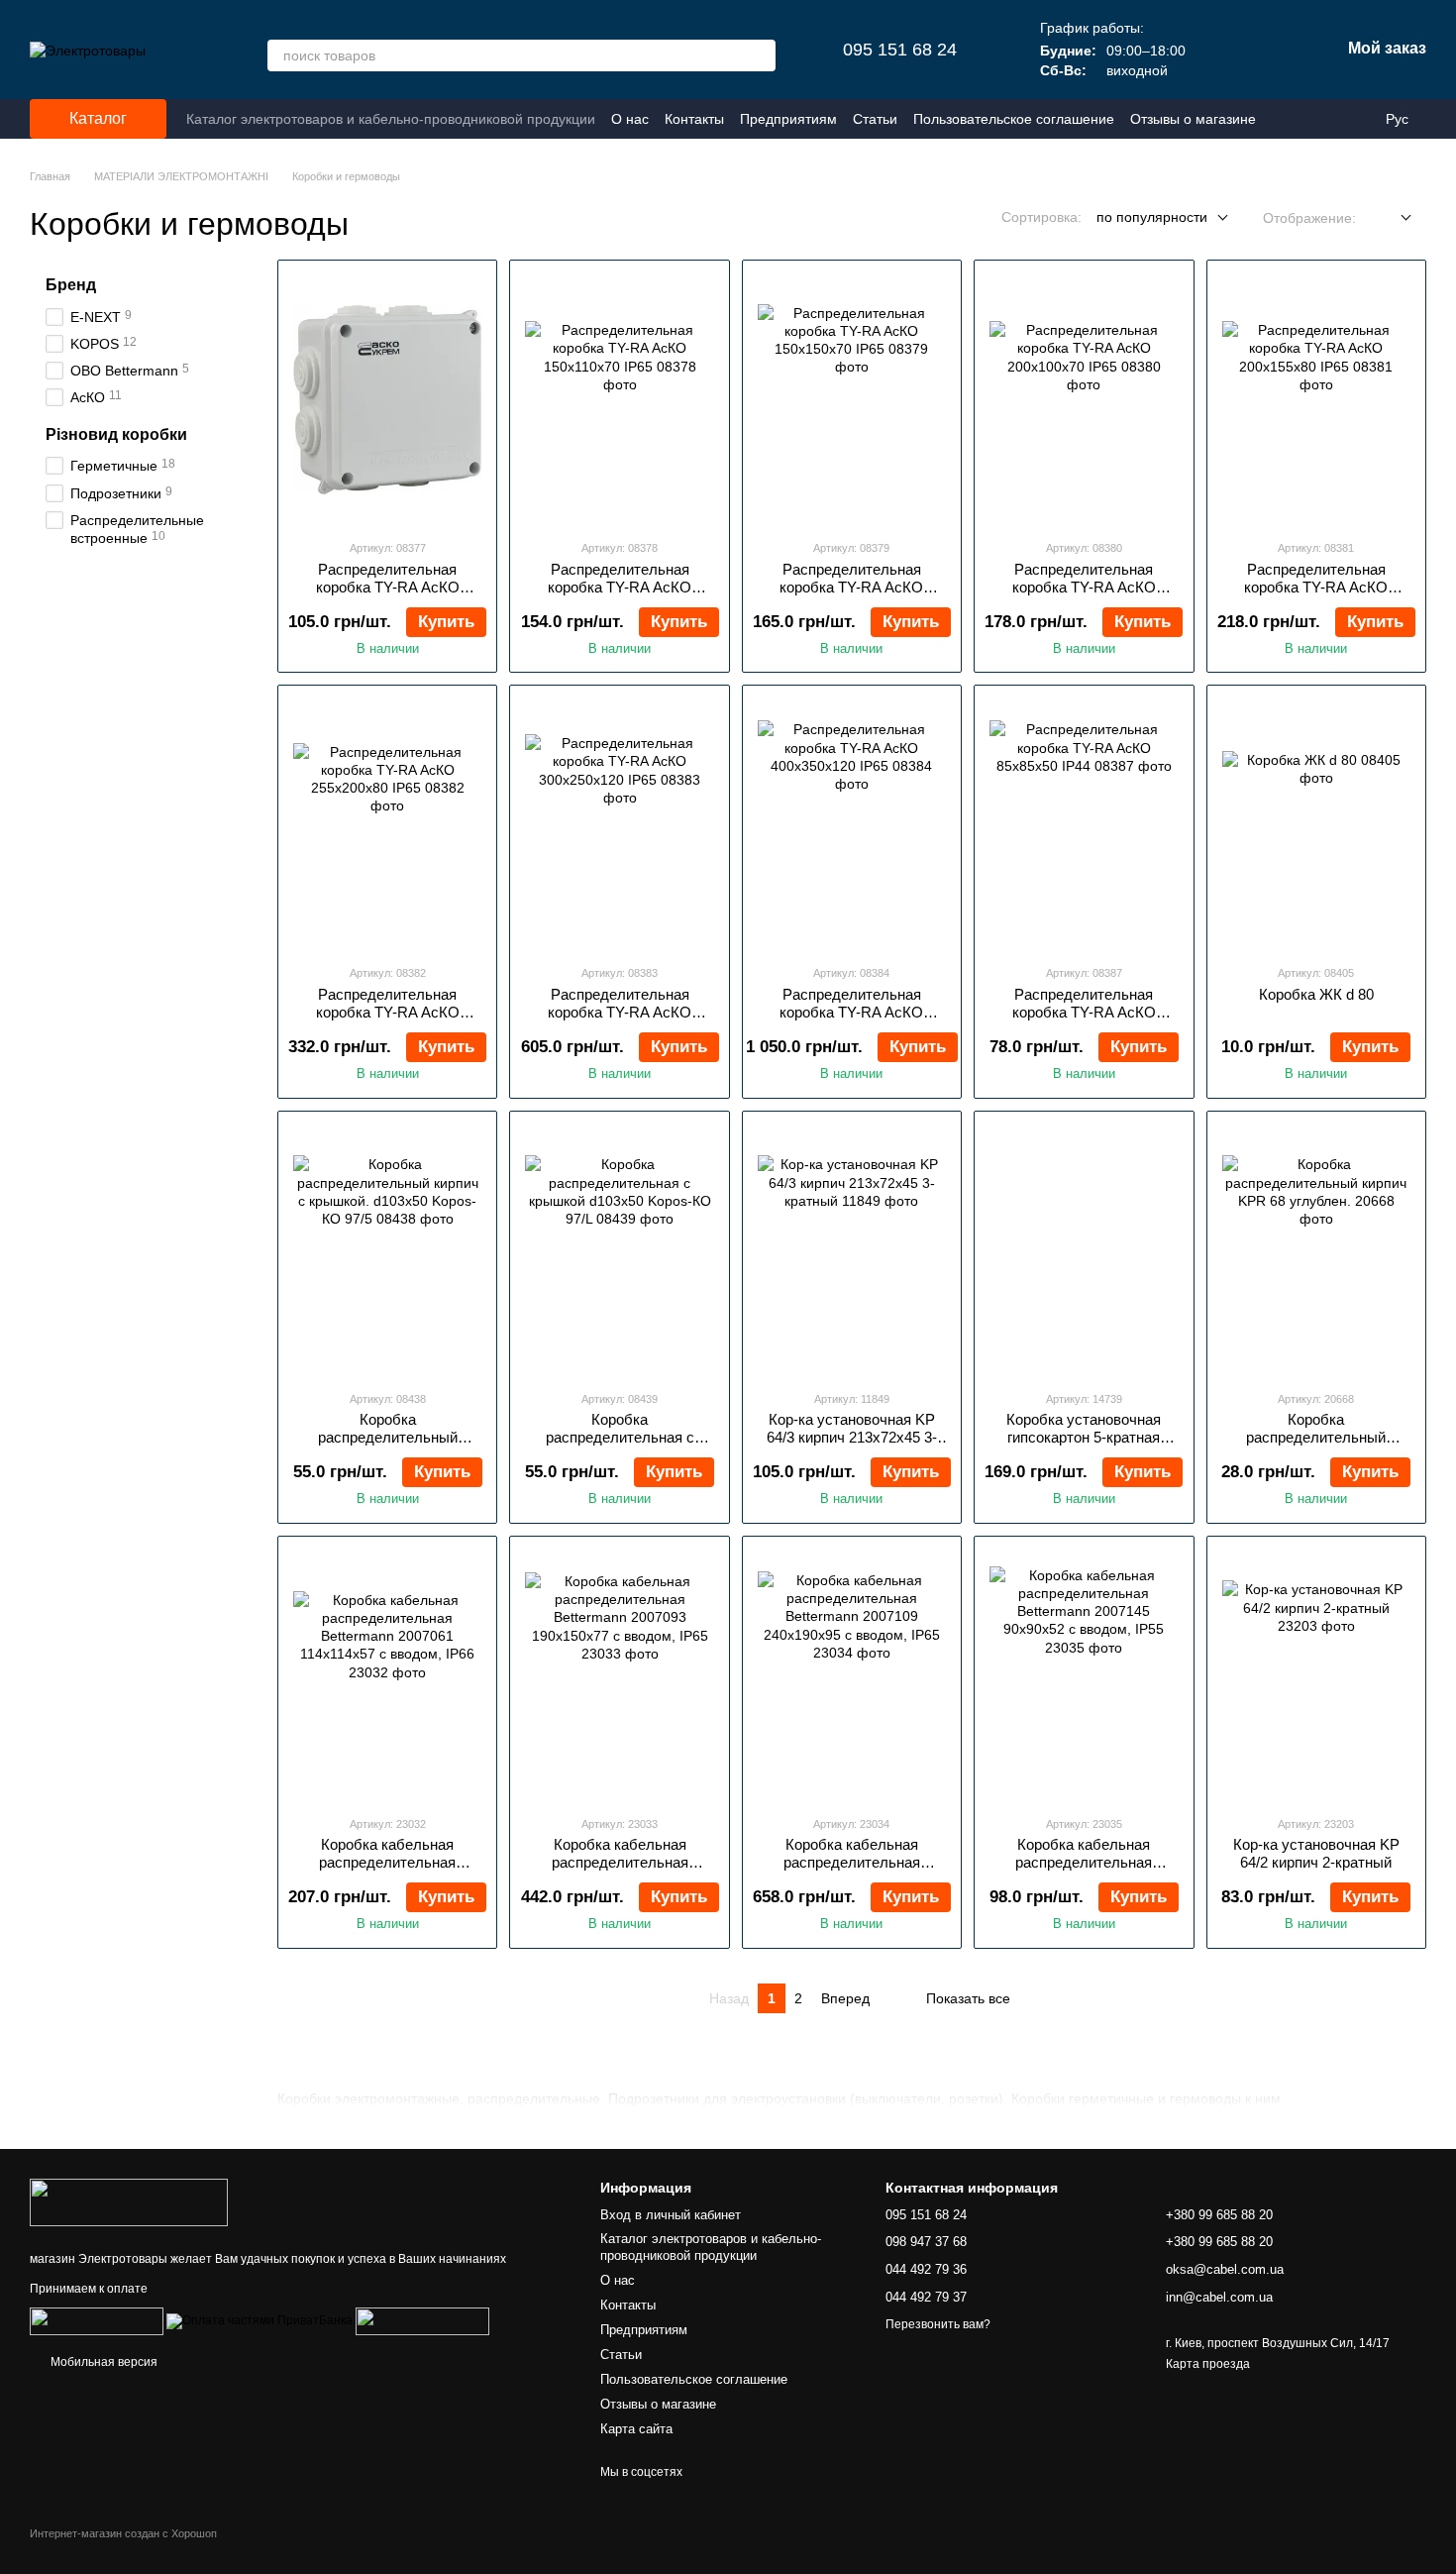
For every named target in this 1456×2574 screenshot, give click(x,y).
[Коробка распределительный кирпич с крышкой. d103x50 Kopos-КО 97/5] (387, 1250)
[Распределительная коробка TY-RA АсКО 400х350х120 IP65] (852, 824)
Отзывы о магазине (1193, 119)
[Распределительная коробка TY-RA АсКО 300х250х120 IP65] (619, 824)
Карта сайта (636, 2429)
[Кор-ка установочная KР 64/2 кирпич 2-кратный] (1316, 1675)
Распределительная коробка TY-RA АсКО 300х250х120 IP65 (620, 1012)
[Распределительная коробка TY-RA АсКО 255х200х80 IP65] (387, 824)
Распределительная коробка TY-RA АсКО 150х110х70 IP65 (620, 587)
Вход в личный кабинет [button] (671, 2215)
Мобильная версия (103, 2362)
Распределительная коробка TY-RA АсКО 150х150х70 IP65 (851, 587)
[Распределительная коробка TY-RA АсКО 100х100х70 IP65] (387, 399)
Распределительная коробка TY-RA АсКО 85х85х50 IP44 (1084, 1012)
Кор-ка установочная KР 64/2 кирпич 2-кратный (1316, 1853)
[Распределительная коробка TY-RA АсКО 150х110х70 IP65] (619, 399)
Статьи (875, 119)
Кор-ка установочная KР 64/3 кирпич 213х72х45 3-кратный (852, 1437)
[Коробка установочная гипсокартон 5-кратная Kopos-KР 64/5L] (1084, 1250)
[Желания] (1221, 50)
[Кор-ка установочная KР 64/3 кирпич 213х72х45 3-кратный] (852, 1250)
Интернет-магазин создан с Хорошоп (123, 2533)
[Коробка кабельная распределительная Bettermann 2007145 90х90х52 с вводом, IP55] (1084, 1675)
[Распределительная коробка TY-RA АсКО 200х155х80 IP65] (1316, 399)
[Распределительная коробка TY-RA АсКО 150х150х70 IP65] (852, 399)
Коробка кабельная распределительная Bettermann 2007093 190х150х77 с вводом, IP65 (620, 1871)
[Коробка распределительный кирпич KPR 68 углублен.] (1316, 1250)
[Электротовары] (129, 2201)
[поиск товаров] (760, 55)
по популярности (1152, 217)
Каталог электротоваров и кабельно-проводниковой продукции (391, 119)
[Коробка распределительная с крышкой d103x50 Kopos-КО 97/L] (619, 1250)
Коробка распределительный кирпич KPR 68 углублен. (1316, 1437)
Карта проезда (1208, 2364)
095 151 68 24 (900, 50)
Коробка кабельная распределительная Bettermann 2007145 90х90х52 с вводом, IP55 (1084, 1871)
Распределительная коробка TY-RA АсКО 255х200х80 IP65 (388, 1012)
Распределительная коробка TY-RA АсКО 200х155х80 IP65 (1316, 587)
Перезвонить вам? (938, 2324)
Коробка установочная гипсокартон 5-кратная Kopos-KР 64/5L (1084, 1437)
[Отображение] (1391, 218)
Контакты (694, 119)
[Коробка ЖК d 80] (1316, 824)
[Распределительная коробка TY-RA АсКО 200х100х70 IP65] (1084, 399)
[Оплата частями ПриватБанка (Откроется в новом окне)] (260, 2320)
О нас (630, 119)
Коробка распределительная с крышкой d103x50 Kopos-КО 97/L (620, 1446)
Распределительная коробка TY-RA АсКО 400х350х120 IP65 (851, 1012)
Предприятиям (788, 119)
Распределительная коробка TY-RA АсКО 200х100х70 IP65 (1084, 587)
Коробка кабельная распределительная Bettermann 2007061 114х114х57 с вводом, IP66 (388, 1871)
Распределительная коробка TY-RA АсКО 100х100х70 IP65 (388, 587)
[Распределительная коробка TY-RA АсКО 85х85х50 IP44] (1084, 824)
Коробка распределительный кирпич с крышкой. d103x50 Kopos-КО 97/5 (387, 1446)
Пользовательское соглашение (1014, 119)
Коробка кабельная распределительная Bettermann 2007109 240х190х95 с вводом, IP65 (851, 1871)
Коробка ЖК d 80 (1316, 994)
